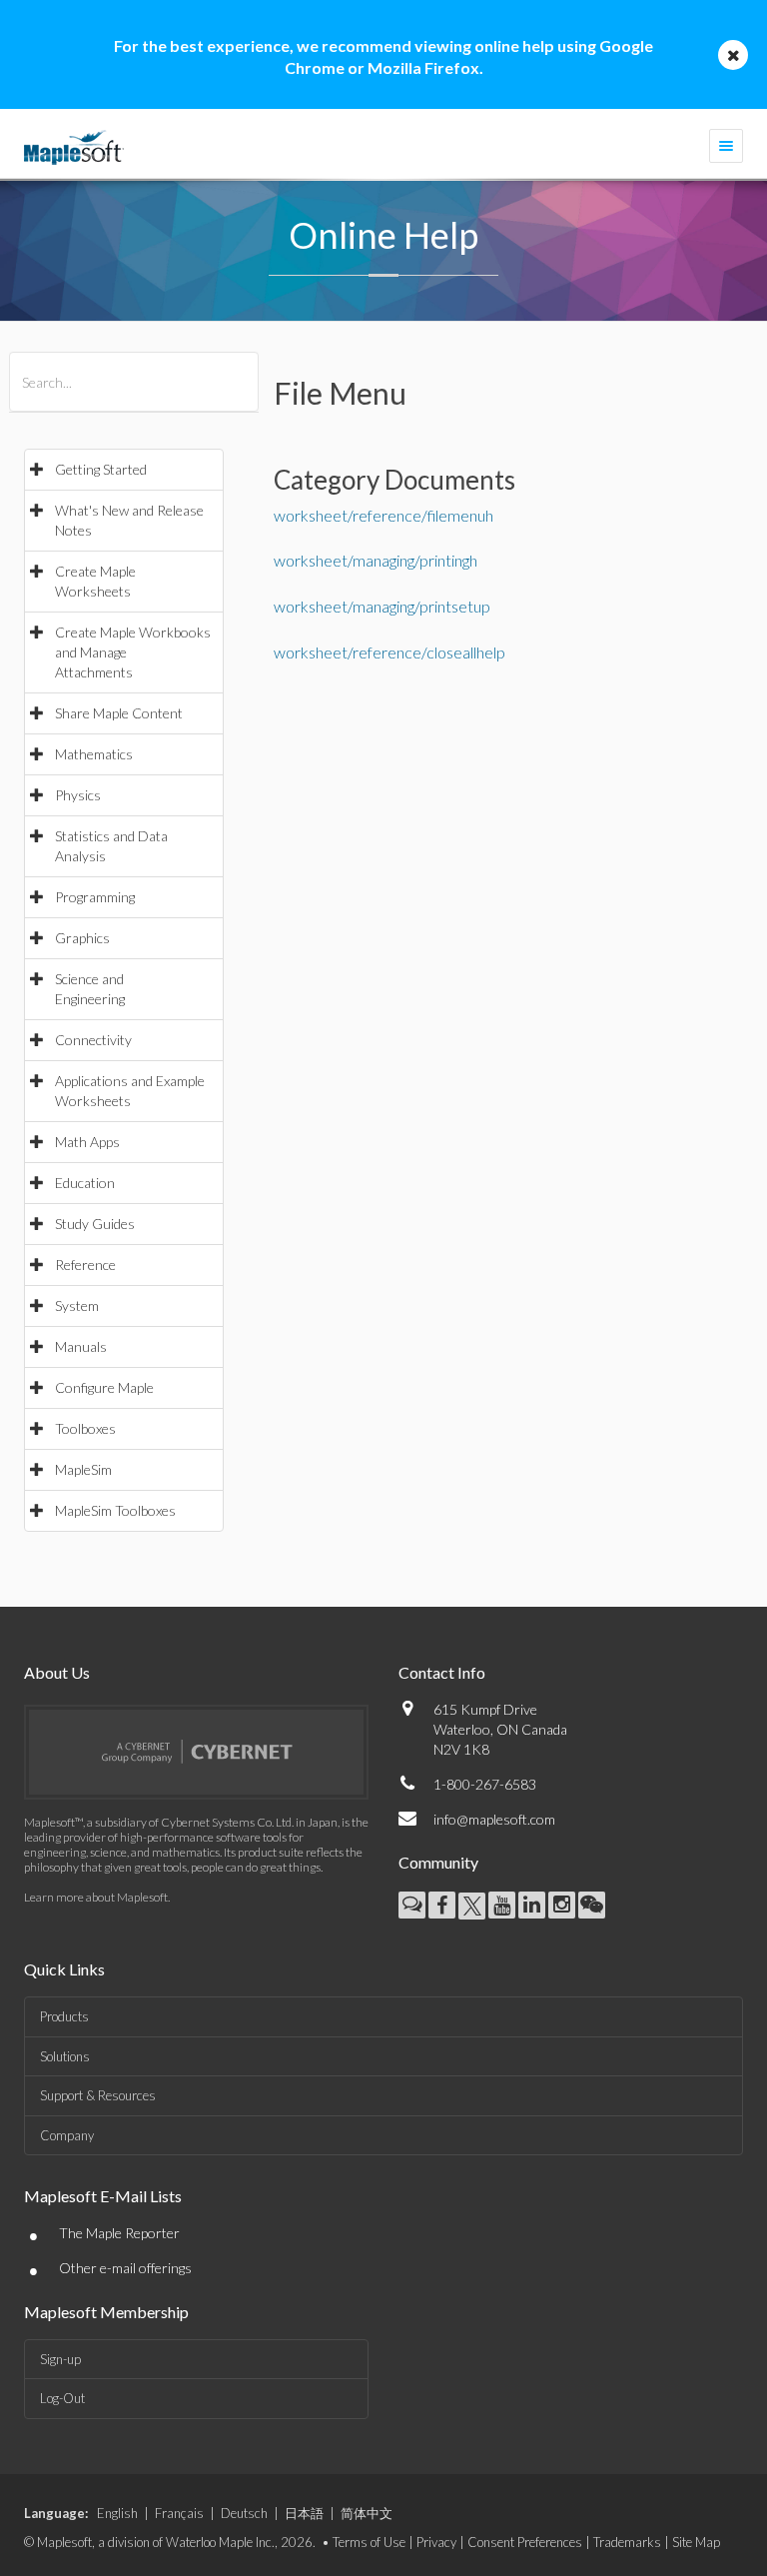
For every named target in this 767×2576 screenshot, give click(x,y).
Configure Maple (104, 1387)
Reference (85, 1265)
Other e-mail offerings (125, 2268)
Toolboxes (85, 1428)
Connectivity (93, 1040)
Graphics (82, 938)
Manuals (81, 1346)
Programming (95, 897)
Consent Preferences (525, 2542)
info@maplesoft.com (494, 1819)
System (77, 1305)
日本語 (304, 2513)
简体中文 (367, 2513)
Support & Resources (98, 2095)
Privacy (436, 2542)
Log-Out (62, 2398)
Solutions (65, 2056)
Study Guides (95, 1224)
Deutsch (244, 2513)
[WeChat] (592, 1905)
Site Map (696, 2542)
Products (64, 2016)
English (117, 2513)
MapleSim (83, 1469)
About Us (57, 1672)
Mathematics (94, 754)
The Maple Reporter (119, 2233)
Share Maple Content (119, 713)
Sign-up (60, 2359)
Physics (78, 795)
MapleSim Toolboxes (115, 1510)
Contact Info (442, 1672)
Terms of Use (369, 2542)
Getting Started (101, 469)
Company (67, 2135)
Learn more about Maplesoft (96, 1897)
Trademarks (627, 2542)
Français (179, 2513)
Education (85, 1183)
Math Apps (87, 1142)
